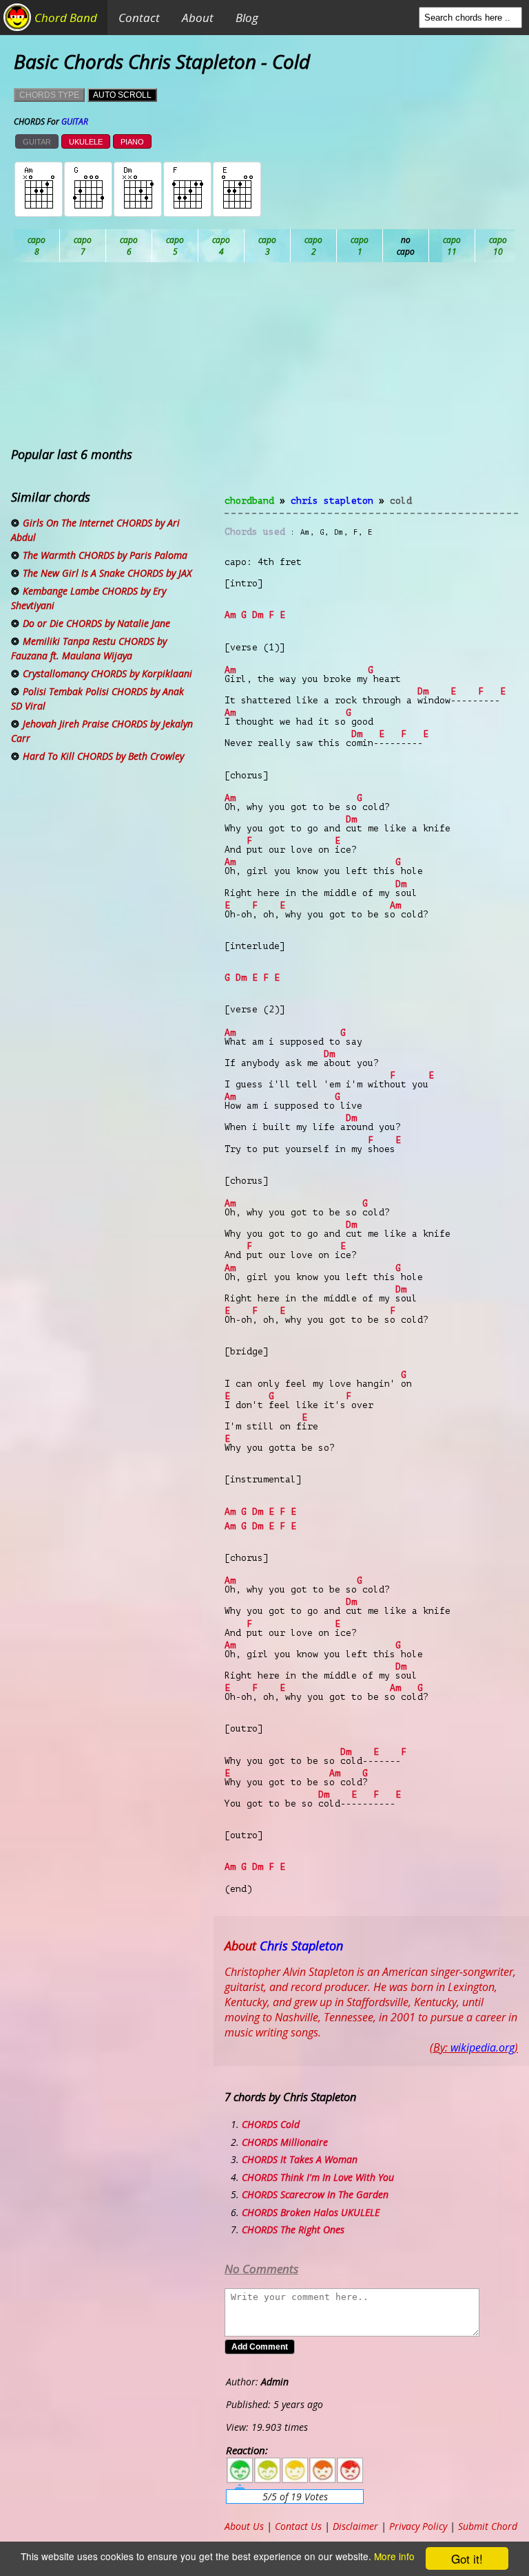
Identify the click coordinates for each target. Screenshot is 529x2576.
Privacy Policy (418, 2526)
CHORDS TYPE (49, 95)
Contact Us (298, 2526)
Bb (129, 246)
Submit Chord (488, 2526)
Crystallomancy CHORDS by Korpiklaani (107, 673)
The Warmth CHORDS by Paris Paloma (105, 555)
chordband (249, 501)
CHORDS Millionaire (285, 2142)
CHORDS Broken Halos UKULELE (311, 2212)
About (198, 18)
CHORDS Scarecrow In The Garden (315, 2194)
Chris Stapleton (332, 501)
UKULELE (86, 142)
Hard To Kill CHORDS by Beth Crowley (103, 756)
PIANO (132, 142)
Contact (139, 18)
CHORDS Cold (271, 2124)
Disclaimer (355, 2526)
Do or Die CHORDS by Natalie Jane (96, 623)
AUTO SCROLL (122, 95)
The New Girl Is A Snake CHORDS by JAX (107, 573)
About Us (244, 2526)
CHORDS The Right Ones (293, 2229)
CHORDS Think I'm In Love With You (318, 2177)
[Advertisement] (371, 387)
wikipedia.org (483, 2047)
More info (394, 2556)
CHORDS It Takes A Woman (300, 2159)
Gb (498, 246)
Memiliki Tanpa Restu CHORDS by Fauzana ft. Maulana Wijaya (89, 648)
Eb (360, 246)
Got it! (467, 2558)
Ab (37, 246)
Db (268, 246)
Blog (247, 18)
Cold (401, 501)
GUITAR (37, 142)
